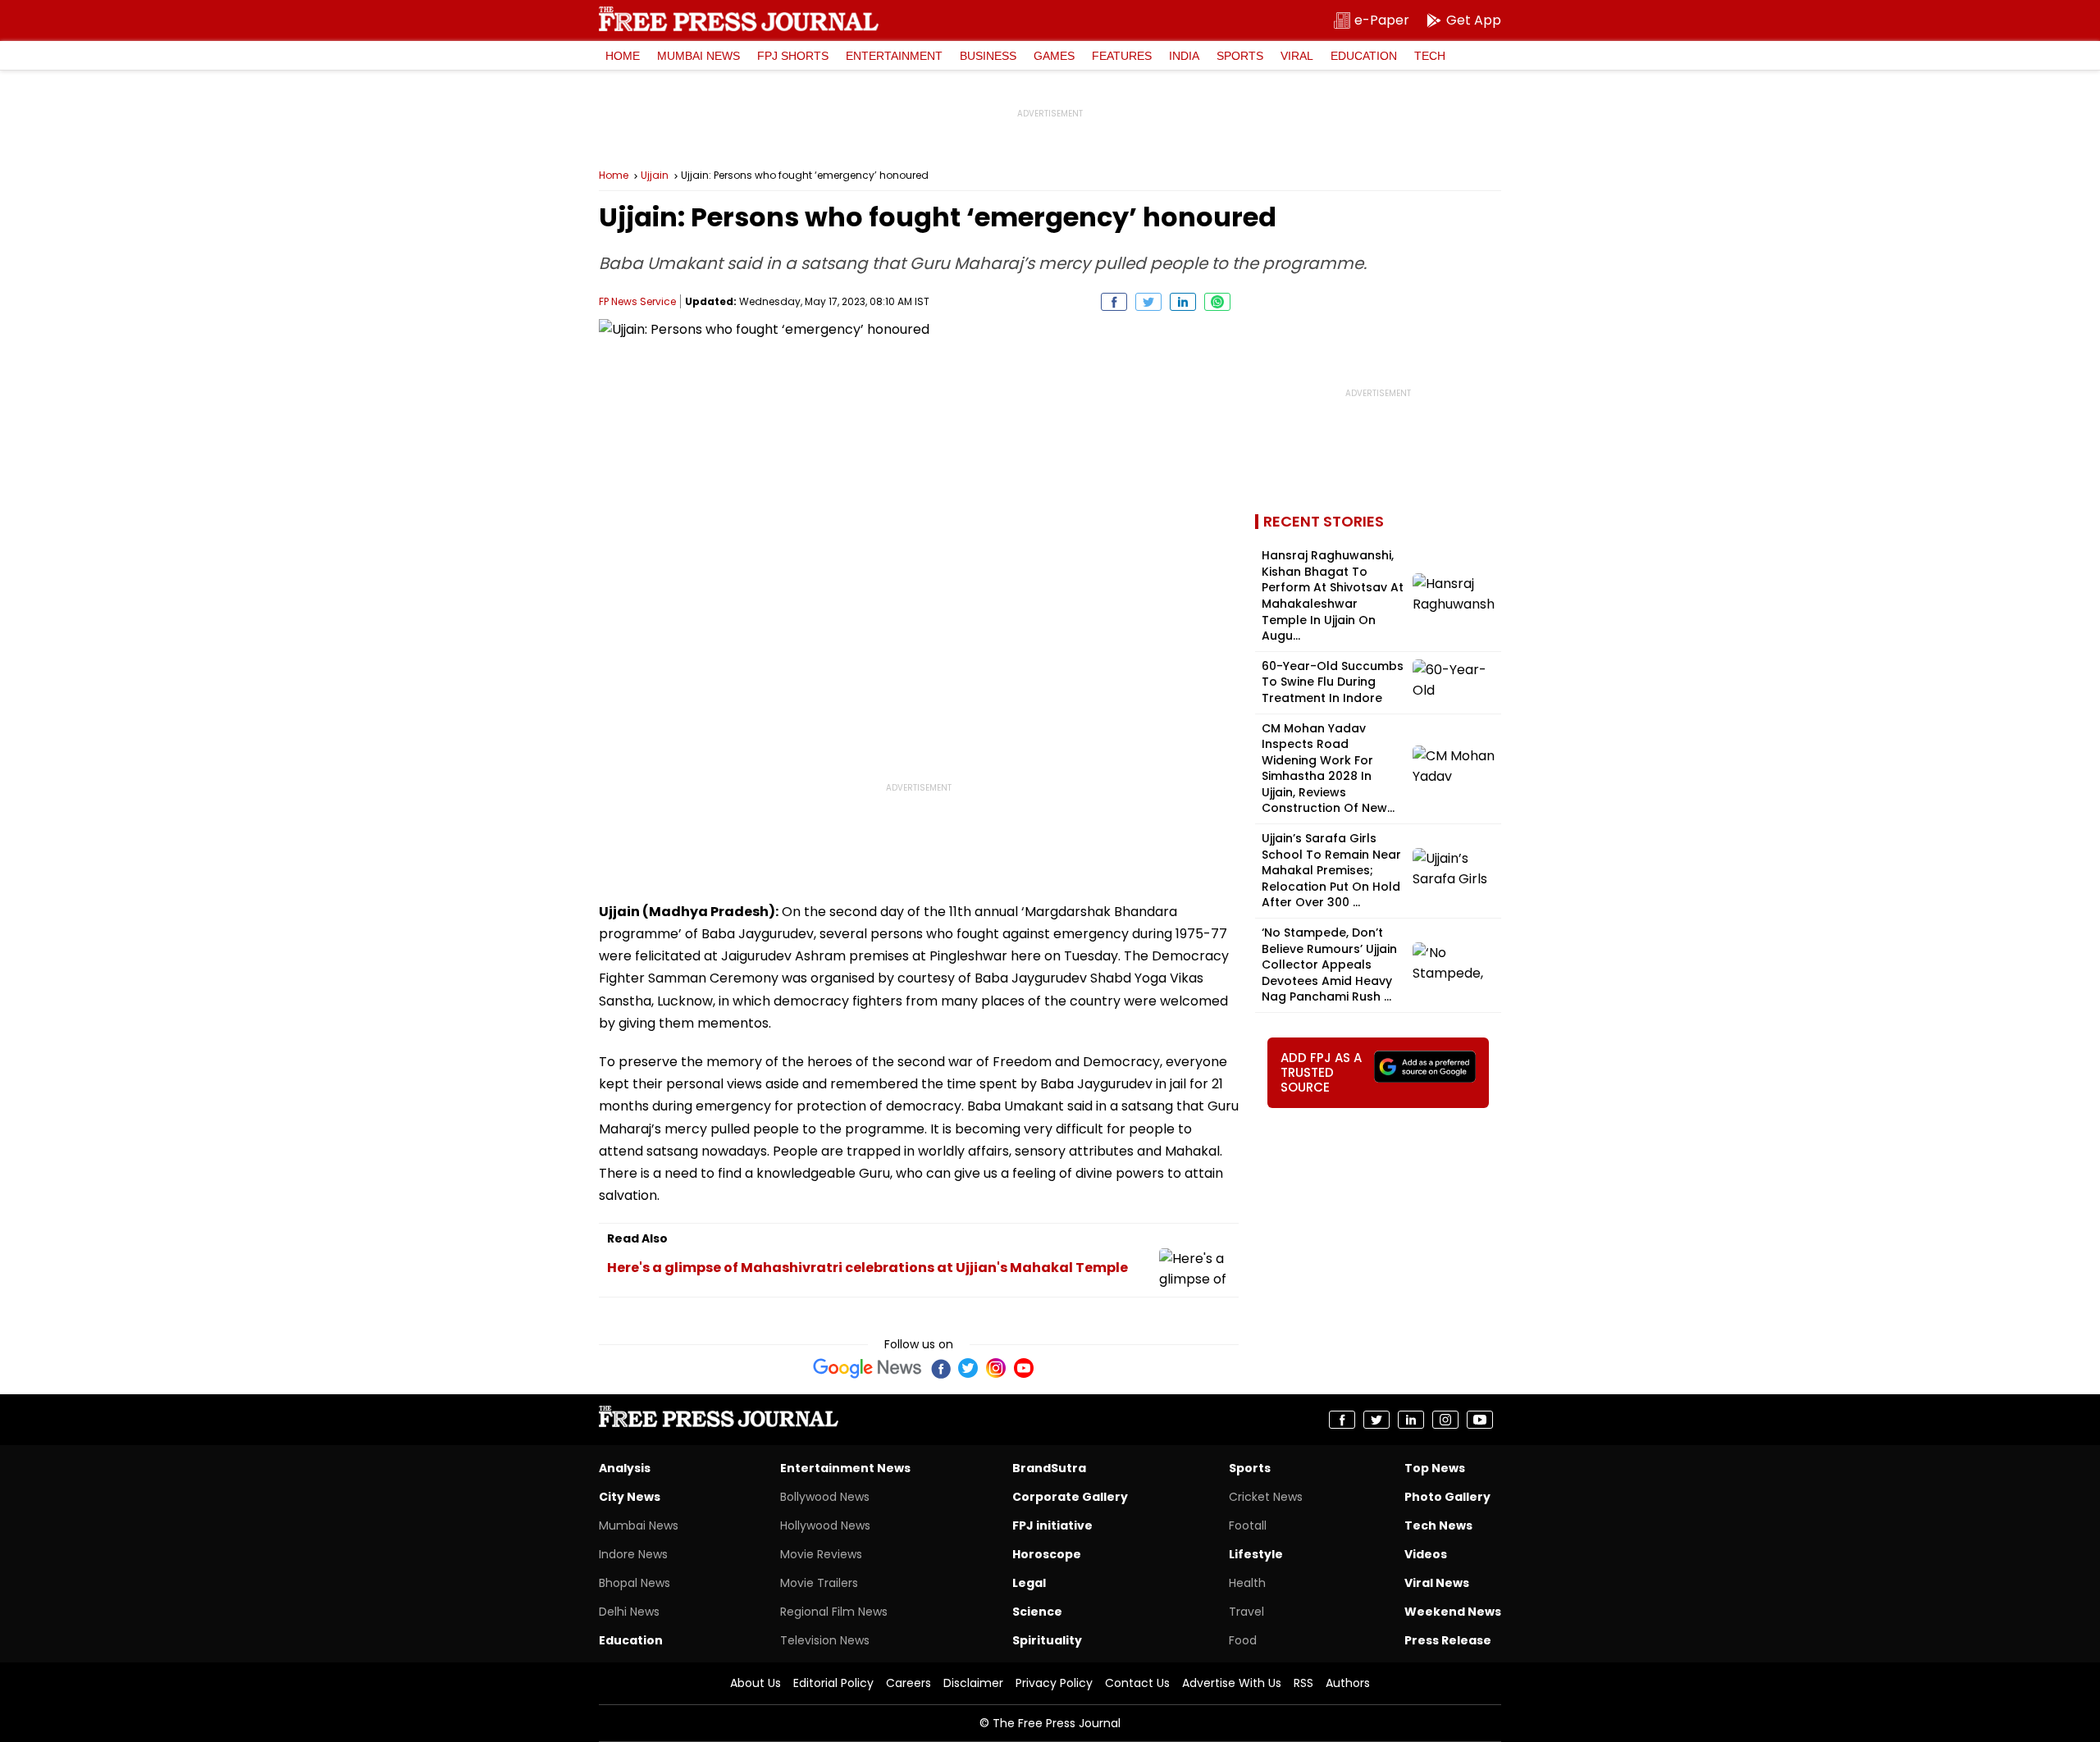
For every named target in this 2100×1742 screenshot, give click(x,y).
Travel (1246, 1612)
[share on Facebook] (1114, 302)
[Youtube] (1024, 1368)
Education (1364, 56)
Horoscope (1047, 1554)
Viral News (1437, 1583)
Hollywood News (825, 1525)
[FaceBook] (940, 1368)
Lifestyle (1256, 1554)
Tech (1430, 56)
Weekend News (1453, 1612)
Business (988, 56)
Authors (1348, 1683)
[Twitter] (968, 1368)
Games (1054, 56)
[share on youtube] (1480, 1420)
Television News (825, 1640)
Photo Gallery (1447, 1497)
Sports (1240, 56)
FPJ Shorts (793, 56)
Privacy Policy (1054, 1683)
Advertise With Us (1232, 1683)
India (1184, 56)
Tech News (1438, 1525)
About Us (756, 1683)
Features (1122, 56)
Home (623, 56)
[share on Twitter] (1148, 302)
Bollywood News (825, 1497)
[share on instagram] (1445, 1420)
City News (630, 1497)
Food (1243, 1640)
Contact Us (1137, 1683)
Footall (1248, 1525)
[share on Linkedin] (1183, 302)
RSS (1303, 1683)
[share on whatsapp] (1217, 302)
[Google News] (867, 1368)
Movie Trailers (819, 1583)
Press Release (1448, 1640)
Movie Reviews (821, 1554)
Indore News (633, 1554)
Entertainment (894, 56)
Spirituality (1047, 1640)
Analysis (625, 1468)
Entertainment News (845, 1468)
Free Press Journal (739, 19)
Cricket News (1266, 1497)
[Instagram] (996, 1368)
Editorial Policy (833, 1683)
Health (1247, 1583)
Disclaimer (973, 1683)
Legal (1029, 1583)
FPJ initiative (1052, 1525)
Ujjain (655, 176)
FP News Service (637, 301)
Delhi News (629, 1612)
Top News (1435, 1468)
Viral (1297, 56)
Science (1037, 1612)
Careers (908, 1683)
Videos (1426, 1554)
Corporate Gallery (1070, 1497)
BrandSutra (1049, 1468)
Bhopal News (635, 1583)
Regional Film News (834, 1612)
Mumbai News (698, 56)
